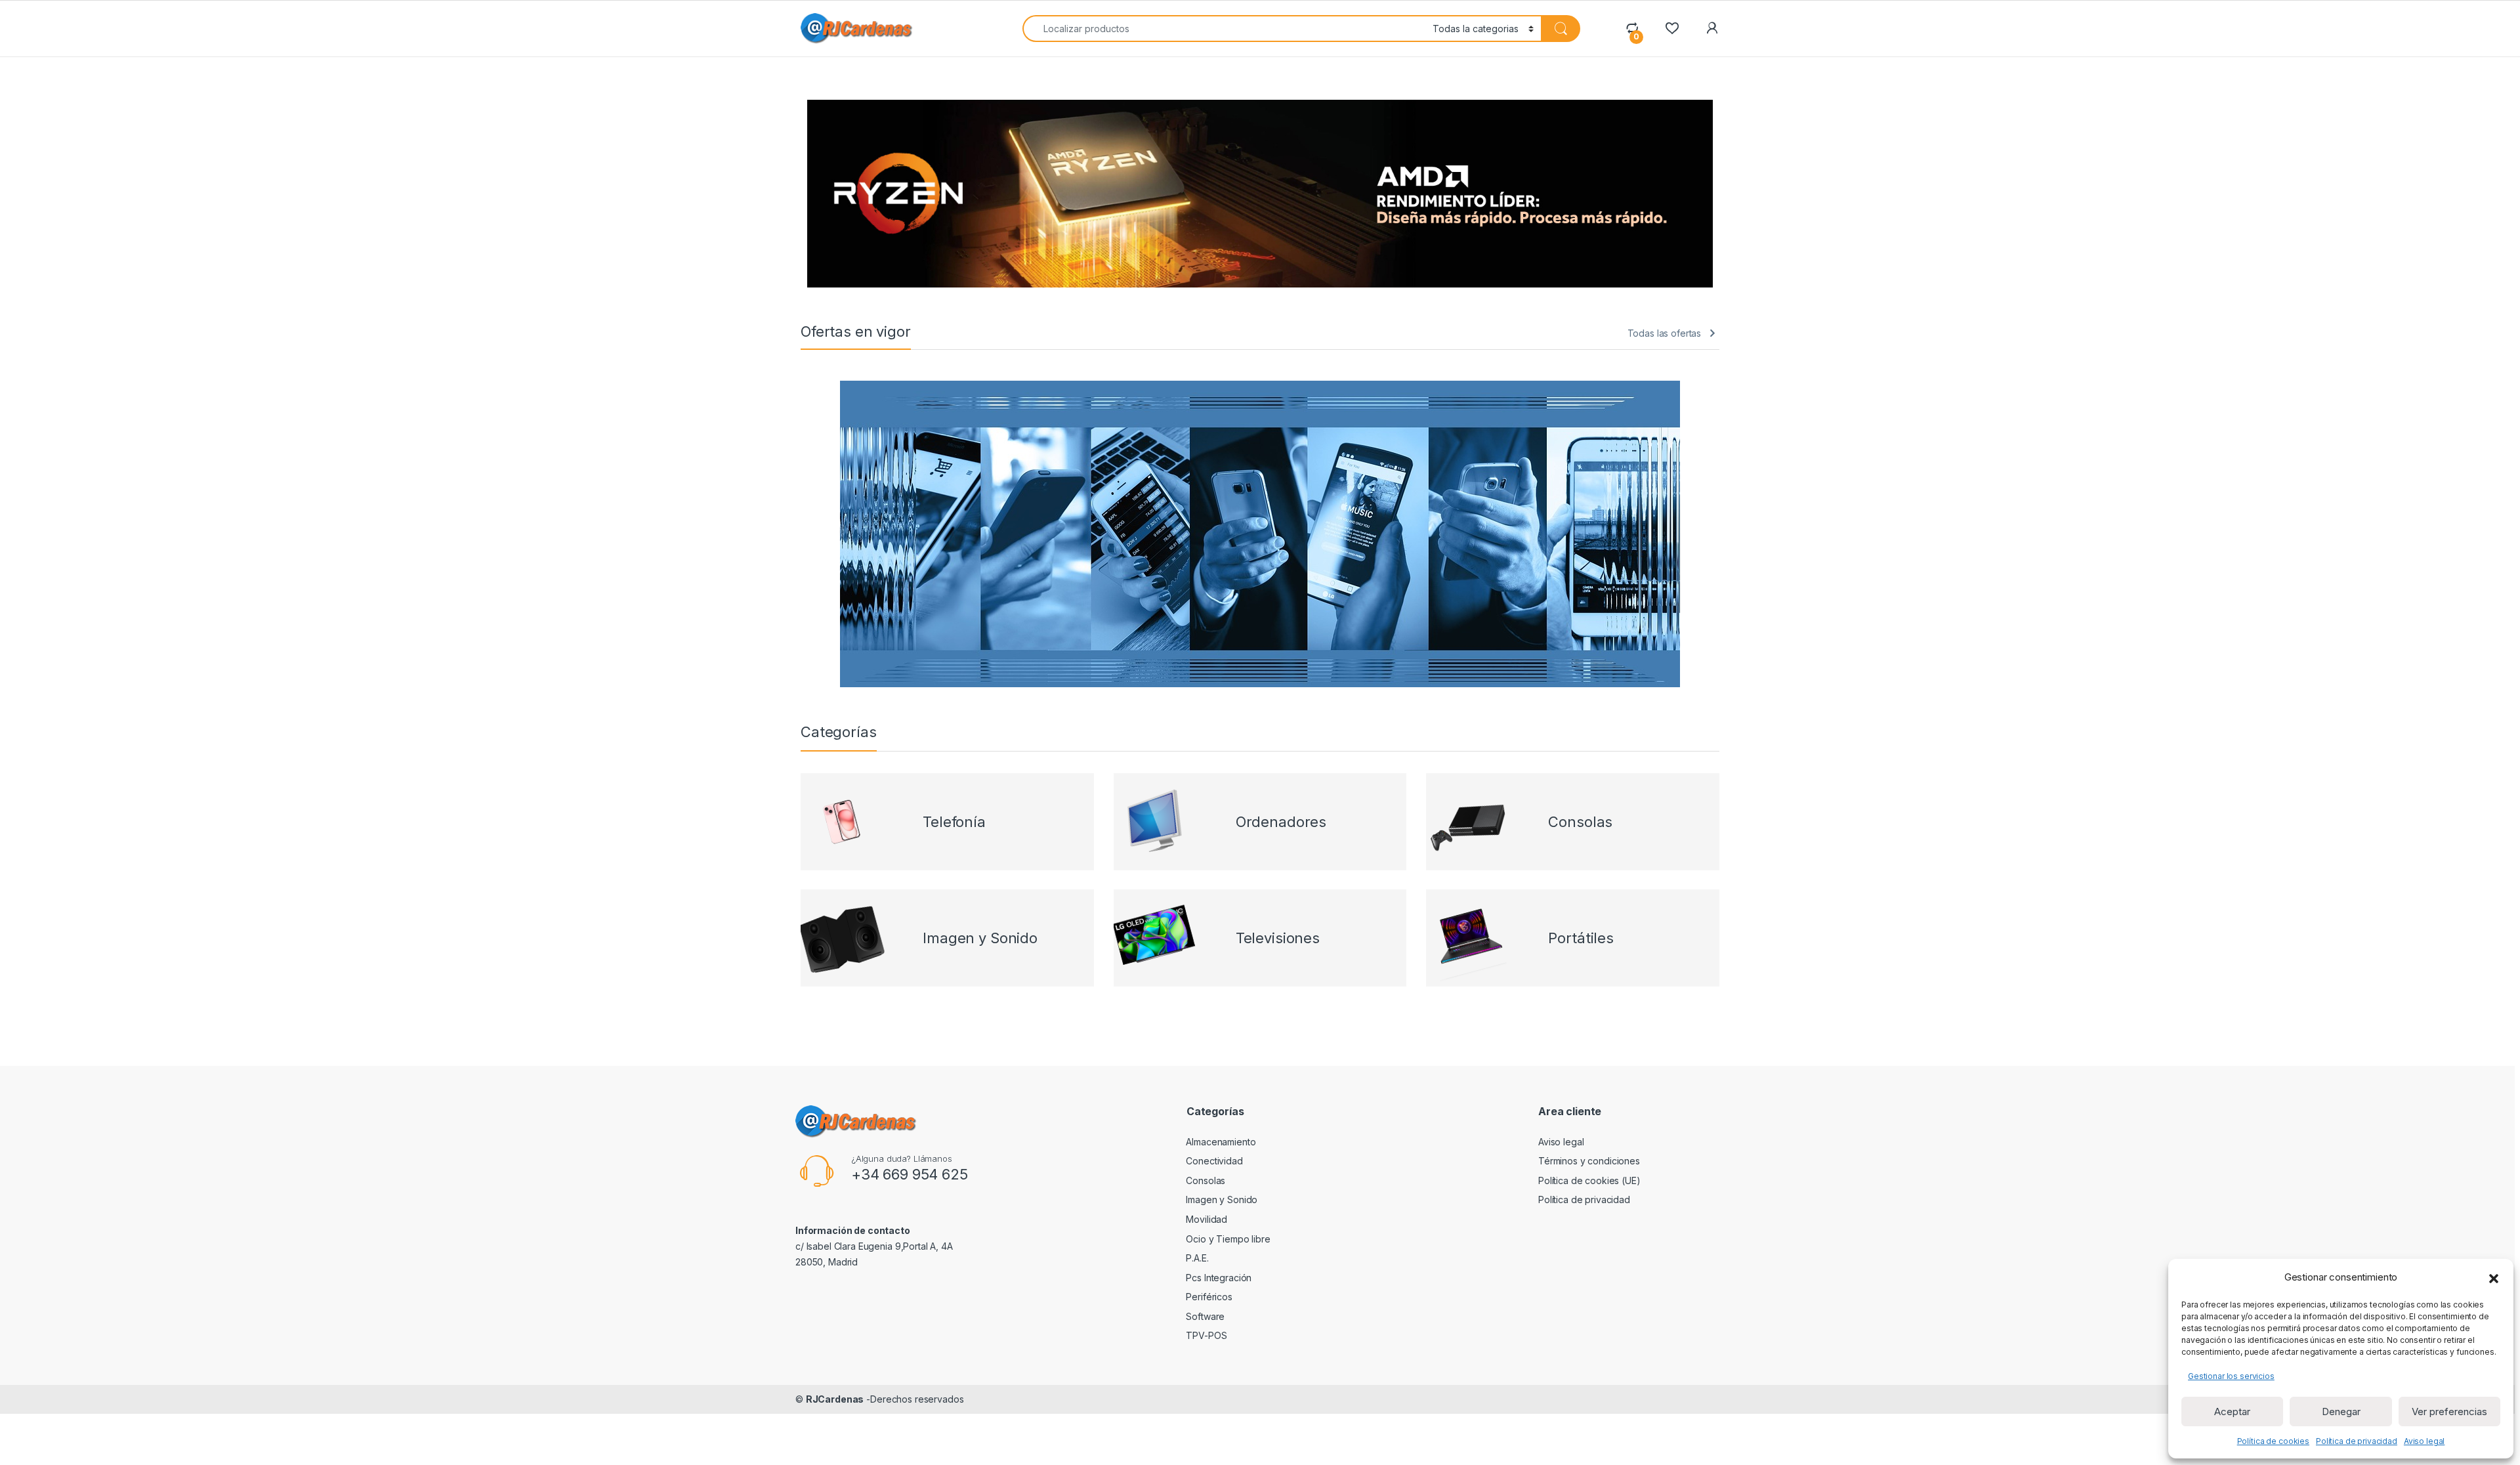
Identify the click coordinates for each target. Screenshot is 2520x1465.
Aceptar (2232, 1412)
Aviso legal (2424, 1441)
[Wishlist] (1672, 28)
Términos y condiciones (1589, 1161)
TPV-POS (1206, 1335)
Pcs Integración (1219, 1278)
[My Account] (1712, 28)
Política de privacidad (2357, 1441)
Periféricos (1209, 1297)
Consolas (1206, 1180)
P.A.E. (1197, 1258)
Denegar (2341, 1412)
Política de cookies (2273, 1441)
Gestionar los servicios (2231, 1376)
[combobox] (1224, 29)
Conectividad (1214, 1161)
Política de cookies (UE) (1589, 1180)
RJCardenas (835, 1399)
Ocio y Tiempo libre (1228, 1239)
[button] (2494, 1277)
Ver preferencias (2449, 1412)
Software (1205, 1316)
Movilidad (1207, 1219)
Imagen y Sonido (1222, 1200)
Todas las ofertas (1665, 333)
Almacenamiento (1221, 1142)
